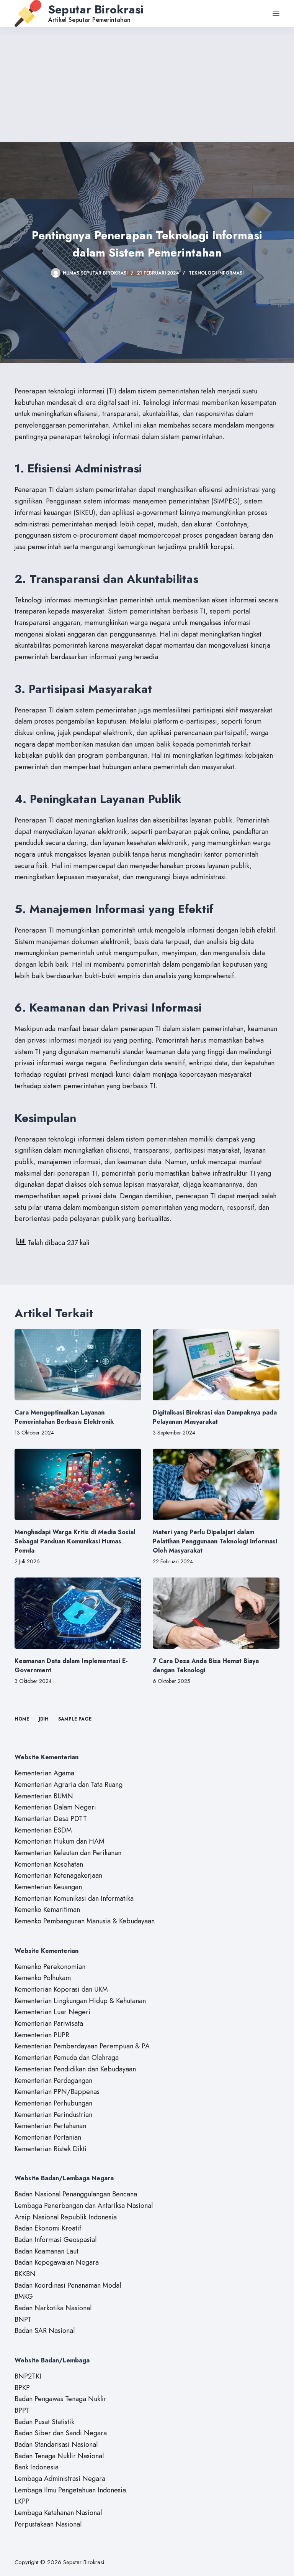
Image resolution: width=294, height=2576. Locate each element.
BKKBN (25, 2274)
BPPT (22, 2410)
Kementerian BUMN (44, 1796)
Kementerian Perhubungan (53, 2103)
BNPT (23, 2319)
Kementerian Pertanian (48, 2137)
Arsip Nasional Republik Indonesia (66, 2217)
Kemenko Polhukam (43, 1978)
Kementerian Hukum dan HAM (60, 1841)
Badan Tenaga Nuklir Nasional (59, 2456)
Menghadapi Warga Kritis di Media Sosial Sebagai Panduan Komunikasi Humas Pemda (75, 1541)
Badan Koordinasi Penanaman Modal (68, 2285)
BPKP (22, 2388)
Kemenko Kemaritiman (47, 1910)
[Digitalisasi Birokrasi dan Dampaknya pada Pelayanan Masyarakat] (216, 1365)
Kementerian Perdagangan (53, 2081)
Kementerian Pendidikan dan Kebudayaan (75, 2069)
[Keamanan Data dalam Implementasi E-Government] (78, 1613)
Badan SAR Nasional (45, 2331)
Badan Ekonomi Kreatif (48, 2228)
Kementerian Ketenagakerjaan (58, 1875)
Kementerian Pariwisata (49, 2023)
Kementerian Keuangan (48, 1887)
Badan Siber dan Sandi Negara (61, 2433)
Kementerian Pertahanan (50, 2126)
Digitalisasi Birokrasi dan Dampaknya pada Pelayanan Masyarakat (215, 1417)
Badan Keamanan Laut (47, 2251)
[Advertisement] (147, 84)
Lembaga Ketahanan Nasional (58, 2513)
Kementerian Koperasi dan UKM (61, 1989)
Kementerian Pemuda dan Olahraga (67, 2058)
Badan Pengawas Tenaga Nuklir (60, 2399)
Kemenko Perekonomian (50, 1967)
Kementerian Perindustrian (53, 2115)
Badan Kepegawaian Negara (57, 2262)
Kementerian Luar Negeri (52, 2012)
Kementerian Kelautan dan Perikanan (68, 1853)
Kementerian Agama (44, 1773)
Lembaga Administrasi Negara (60, 2479)
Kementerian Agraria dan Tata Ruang (69, 1785)
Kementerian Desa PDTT (51, 1819)
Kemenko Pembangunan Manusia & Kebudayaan (85, 1921)
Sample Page (75, 1719)
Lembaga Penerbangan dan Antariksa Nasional (84, 2206)
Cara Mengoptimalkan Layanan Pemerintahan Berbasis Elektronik (64, 1417)
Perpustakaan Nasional (48, 2524)
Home (22, 1719)
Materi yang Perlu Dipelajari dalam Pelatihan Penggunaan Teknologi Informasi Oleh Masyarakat (215, 1541)
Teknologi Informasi (216, 273)
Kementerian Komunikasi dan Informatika (74, 1898)
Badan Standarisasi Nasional (56, 2444)
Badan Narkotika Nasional (53, 2308)
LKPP (22, 2501)
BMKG (24, 2296)
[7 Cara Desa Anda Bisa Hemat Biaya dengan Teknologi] (216, 1613)
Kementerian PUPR (42, 2035)
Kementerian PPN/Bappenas (57, 2092)
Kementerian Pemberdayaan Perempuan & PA (82, 2046)
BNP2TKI (28, 2376)
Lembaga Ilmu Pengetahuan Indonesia (70, 2490)
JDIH (44, 1719)
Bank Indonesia (37, 2467)
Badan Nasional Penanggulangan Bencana (76, 2194)
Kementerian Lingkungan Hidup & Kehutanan (80, 2001)
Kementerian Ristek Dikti (51, 2149)
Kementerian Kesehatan (49, 1864)
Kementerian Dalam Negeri (55, 1807)
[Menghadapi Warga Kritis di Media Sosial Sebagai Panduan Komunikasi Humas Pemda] (78, 1484)
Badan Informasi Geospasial (56, 2240)
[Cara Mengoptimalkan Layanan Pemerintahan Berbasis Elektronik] (78, 1365)
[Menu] (276, 13)
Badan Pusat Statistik (44, 2422)
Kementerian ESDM (43, 1830)
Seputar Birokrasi (96, 9)
